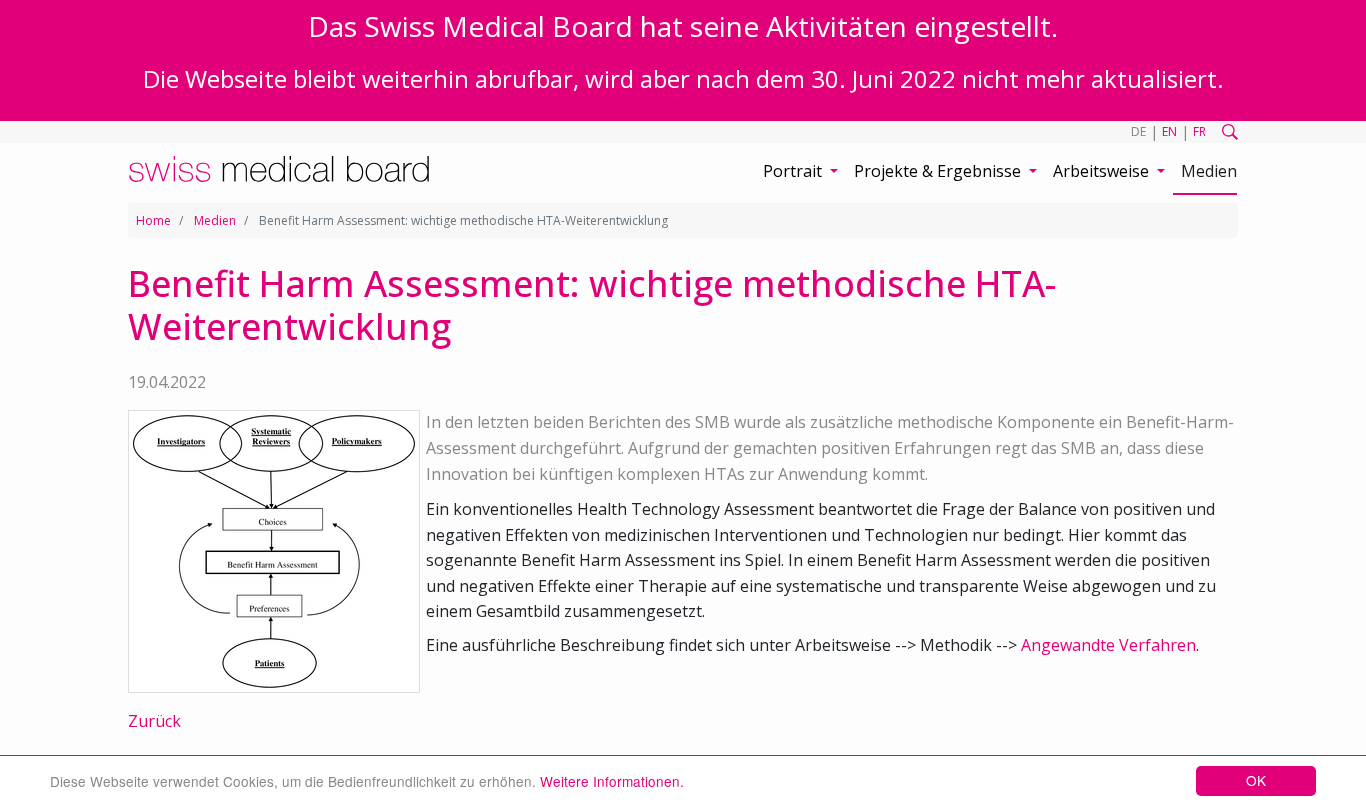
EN (1169, 131)
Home (153, 220)
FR (1199, 131)
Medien (1209, 171)
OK (1256, 780)
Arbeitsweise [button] (1103, 171)
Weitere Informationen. (612, 781)
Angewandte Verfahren (1108, 645)
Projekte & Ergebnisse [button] (939, 171)
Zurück (154, 721)
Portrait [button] (794, 171)
